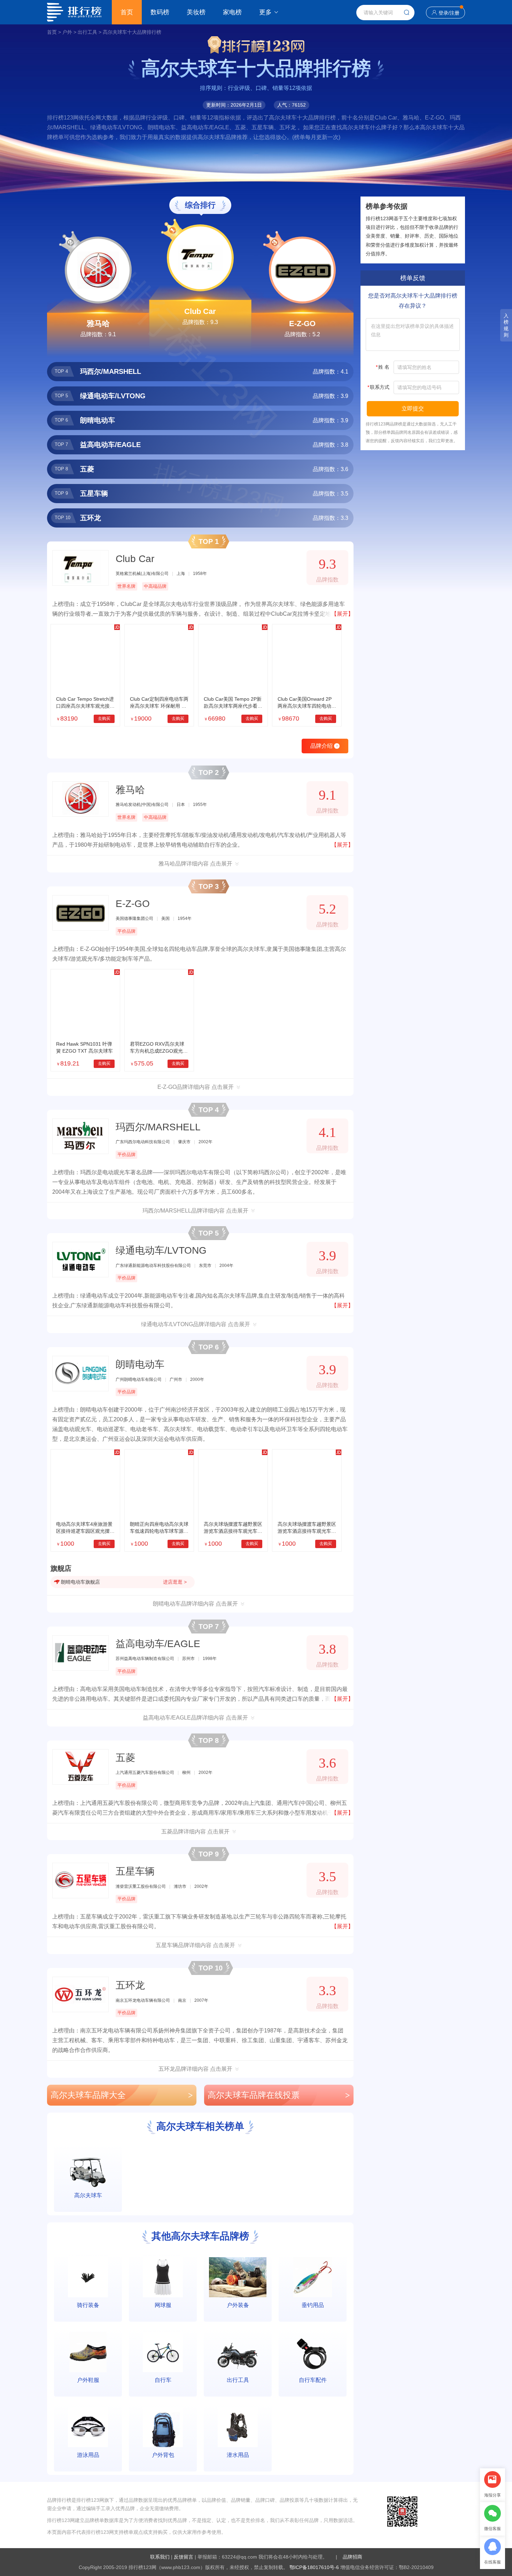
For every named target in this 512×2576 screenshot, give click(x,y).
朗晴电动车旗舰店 (80, 1582)
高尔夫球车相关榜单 (200, 2126)
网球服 (163, 2305)
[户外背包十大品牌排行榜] (163, 2427)
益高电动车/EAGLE (158, 1644)
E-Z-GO (302, 324)
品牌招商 (352, 2557)
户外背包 (163, 2455)
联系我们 (160, 2557)
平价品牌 (126, 931)
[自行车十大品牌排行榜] (163, 2352)
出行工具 (87, 32)
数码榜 (160, 12)
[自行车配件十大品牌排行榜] (313, 2352)
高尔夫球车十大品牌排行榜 (132, 32)
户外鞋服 (88, 2380)
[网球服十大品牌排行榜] (163, 2277)
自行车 (163, 2380)
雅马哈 (98, 324)
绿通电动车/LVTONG (161, 1250)
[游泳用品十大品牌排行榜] (88, 2427)
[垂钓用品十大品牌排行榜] (313, 2277)
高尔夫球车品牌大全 (122, 2095)
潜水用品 (238, 2455)
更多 (265, 12)
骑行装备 (88, 2305)
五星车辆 (135, 1871)
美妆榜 (196, 12)
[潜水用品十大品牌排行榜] (238, 2427)
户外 (67, 32)
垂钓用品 (313, 2305)
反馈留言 (184, 2557)
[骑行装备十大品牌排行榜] (88, 2277)
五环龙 (130, 1985)
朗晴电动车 (140, 1364)
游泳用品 (88, 2455)
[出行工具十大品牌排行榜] (238, 2352)
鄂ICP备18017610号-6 (314, 2567)
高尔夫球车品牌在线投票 (279, 2095)
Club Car (200, 311)
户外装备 (238, 2305)
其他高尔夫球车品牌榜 (200, 2236)
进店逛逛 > (175, 1582)
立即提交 (413, 409)
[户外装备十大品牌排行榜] (238, 2277)
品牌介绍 (324, 746)
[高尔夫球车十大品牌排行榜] (88, 2167)
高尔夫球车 (88, 2195)
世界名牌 (126, 586)
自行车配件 (313, 2380)
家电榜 (232, 12)
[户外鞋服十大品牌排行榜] (88, 2352)
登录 (443, 13)
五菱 (125, 1758)
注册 (455, 13)
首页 (127, 12)
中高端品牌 (155, 586)
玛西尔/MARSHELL (158, 1127)
